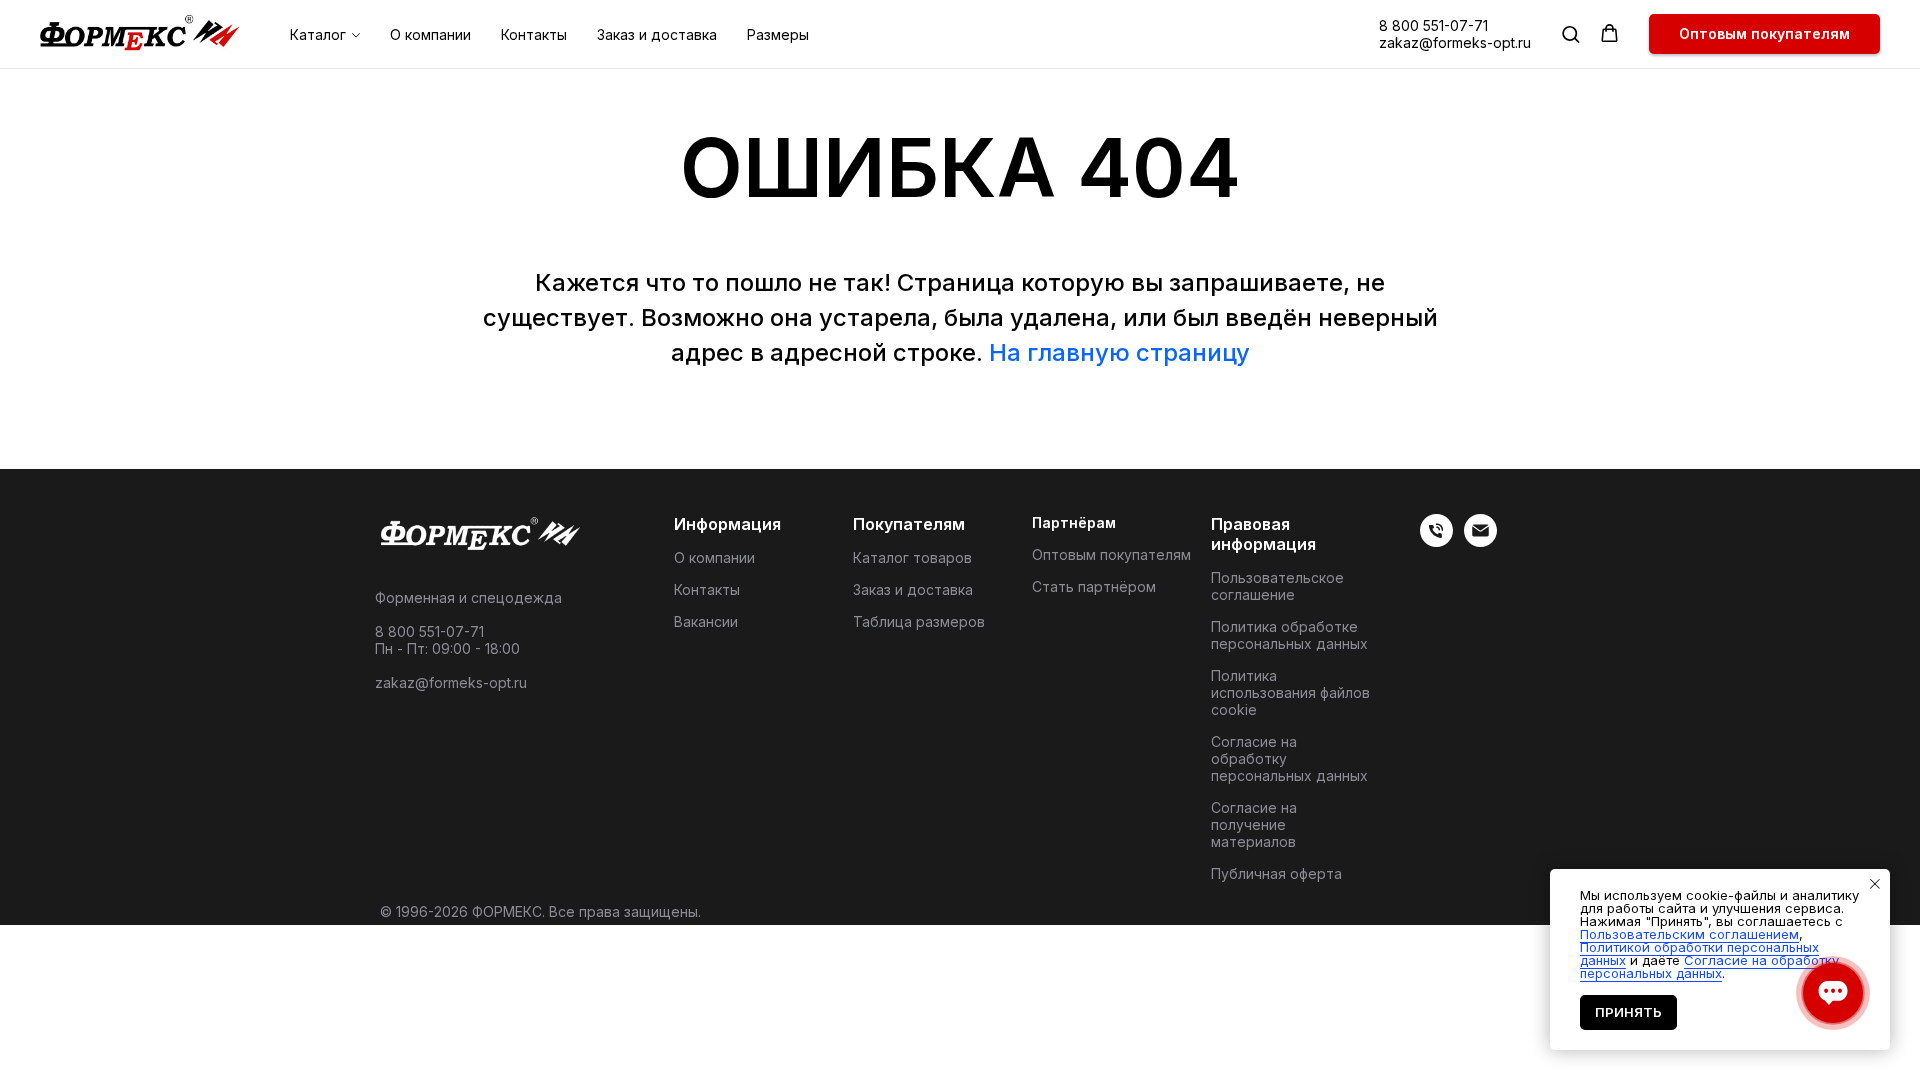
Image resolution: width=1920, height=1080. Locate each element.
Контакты (534, 34)
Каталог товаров (912, 557)
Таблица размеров (919, 621)
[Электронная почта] (1480, 541)
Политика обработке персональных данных (1289, 635)
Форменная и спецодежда (468, 597)
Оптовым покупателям (1111, 554)
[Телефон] (1436, 541)
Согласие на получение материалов (1254, 824)
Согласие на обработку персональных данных (1289, 758)
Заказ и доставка (657, 34)
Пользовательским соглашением (1689, 934)
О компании (430, 34)
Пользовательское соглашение (1277, 586)
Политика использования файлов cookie (1290, 692)
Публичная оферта (1276, 873)
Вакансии (706, 621)
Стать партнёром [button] (1094, 586)
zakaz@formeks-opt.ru (1455, 42)
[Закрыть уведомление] (1875, 884)
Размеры (778, 34)
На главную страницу (1119, 352)
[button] (1570, 33)
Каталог (318, 34)
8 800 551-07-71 (1433, 25)
